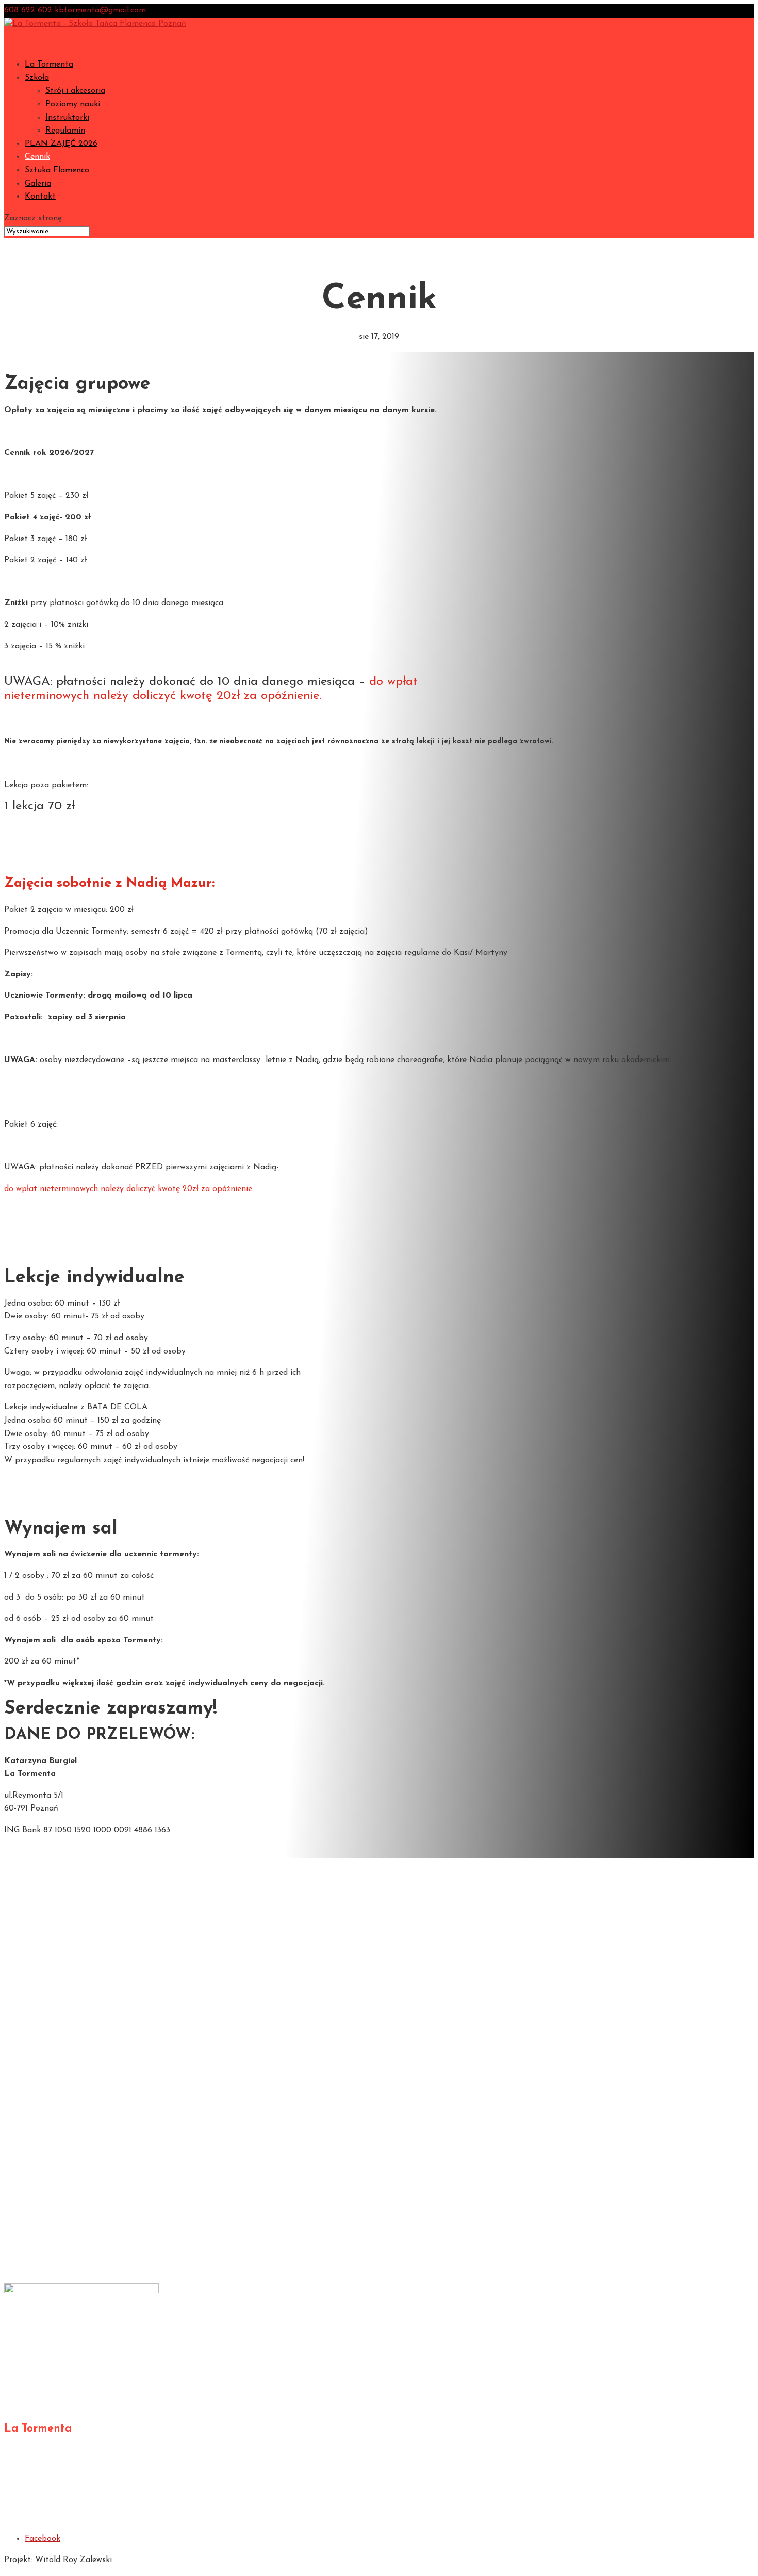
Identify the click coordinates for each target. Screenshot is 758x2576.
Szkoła (37, 1886)
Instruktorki (67, 118)
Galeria (38, 1992)
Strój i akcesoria (75, 91)
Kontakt (40, 197)
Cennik (37, 1965)
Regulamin (65, 131)
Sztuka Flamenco (57, 170)
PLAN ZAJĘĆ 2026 (61, 144)
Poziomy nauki (73, 104)
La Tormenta (49, 64)
